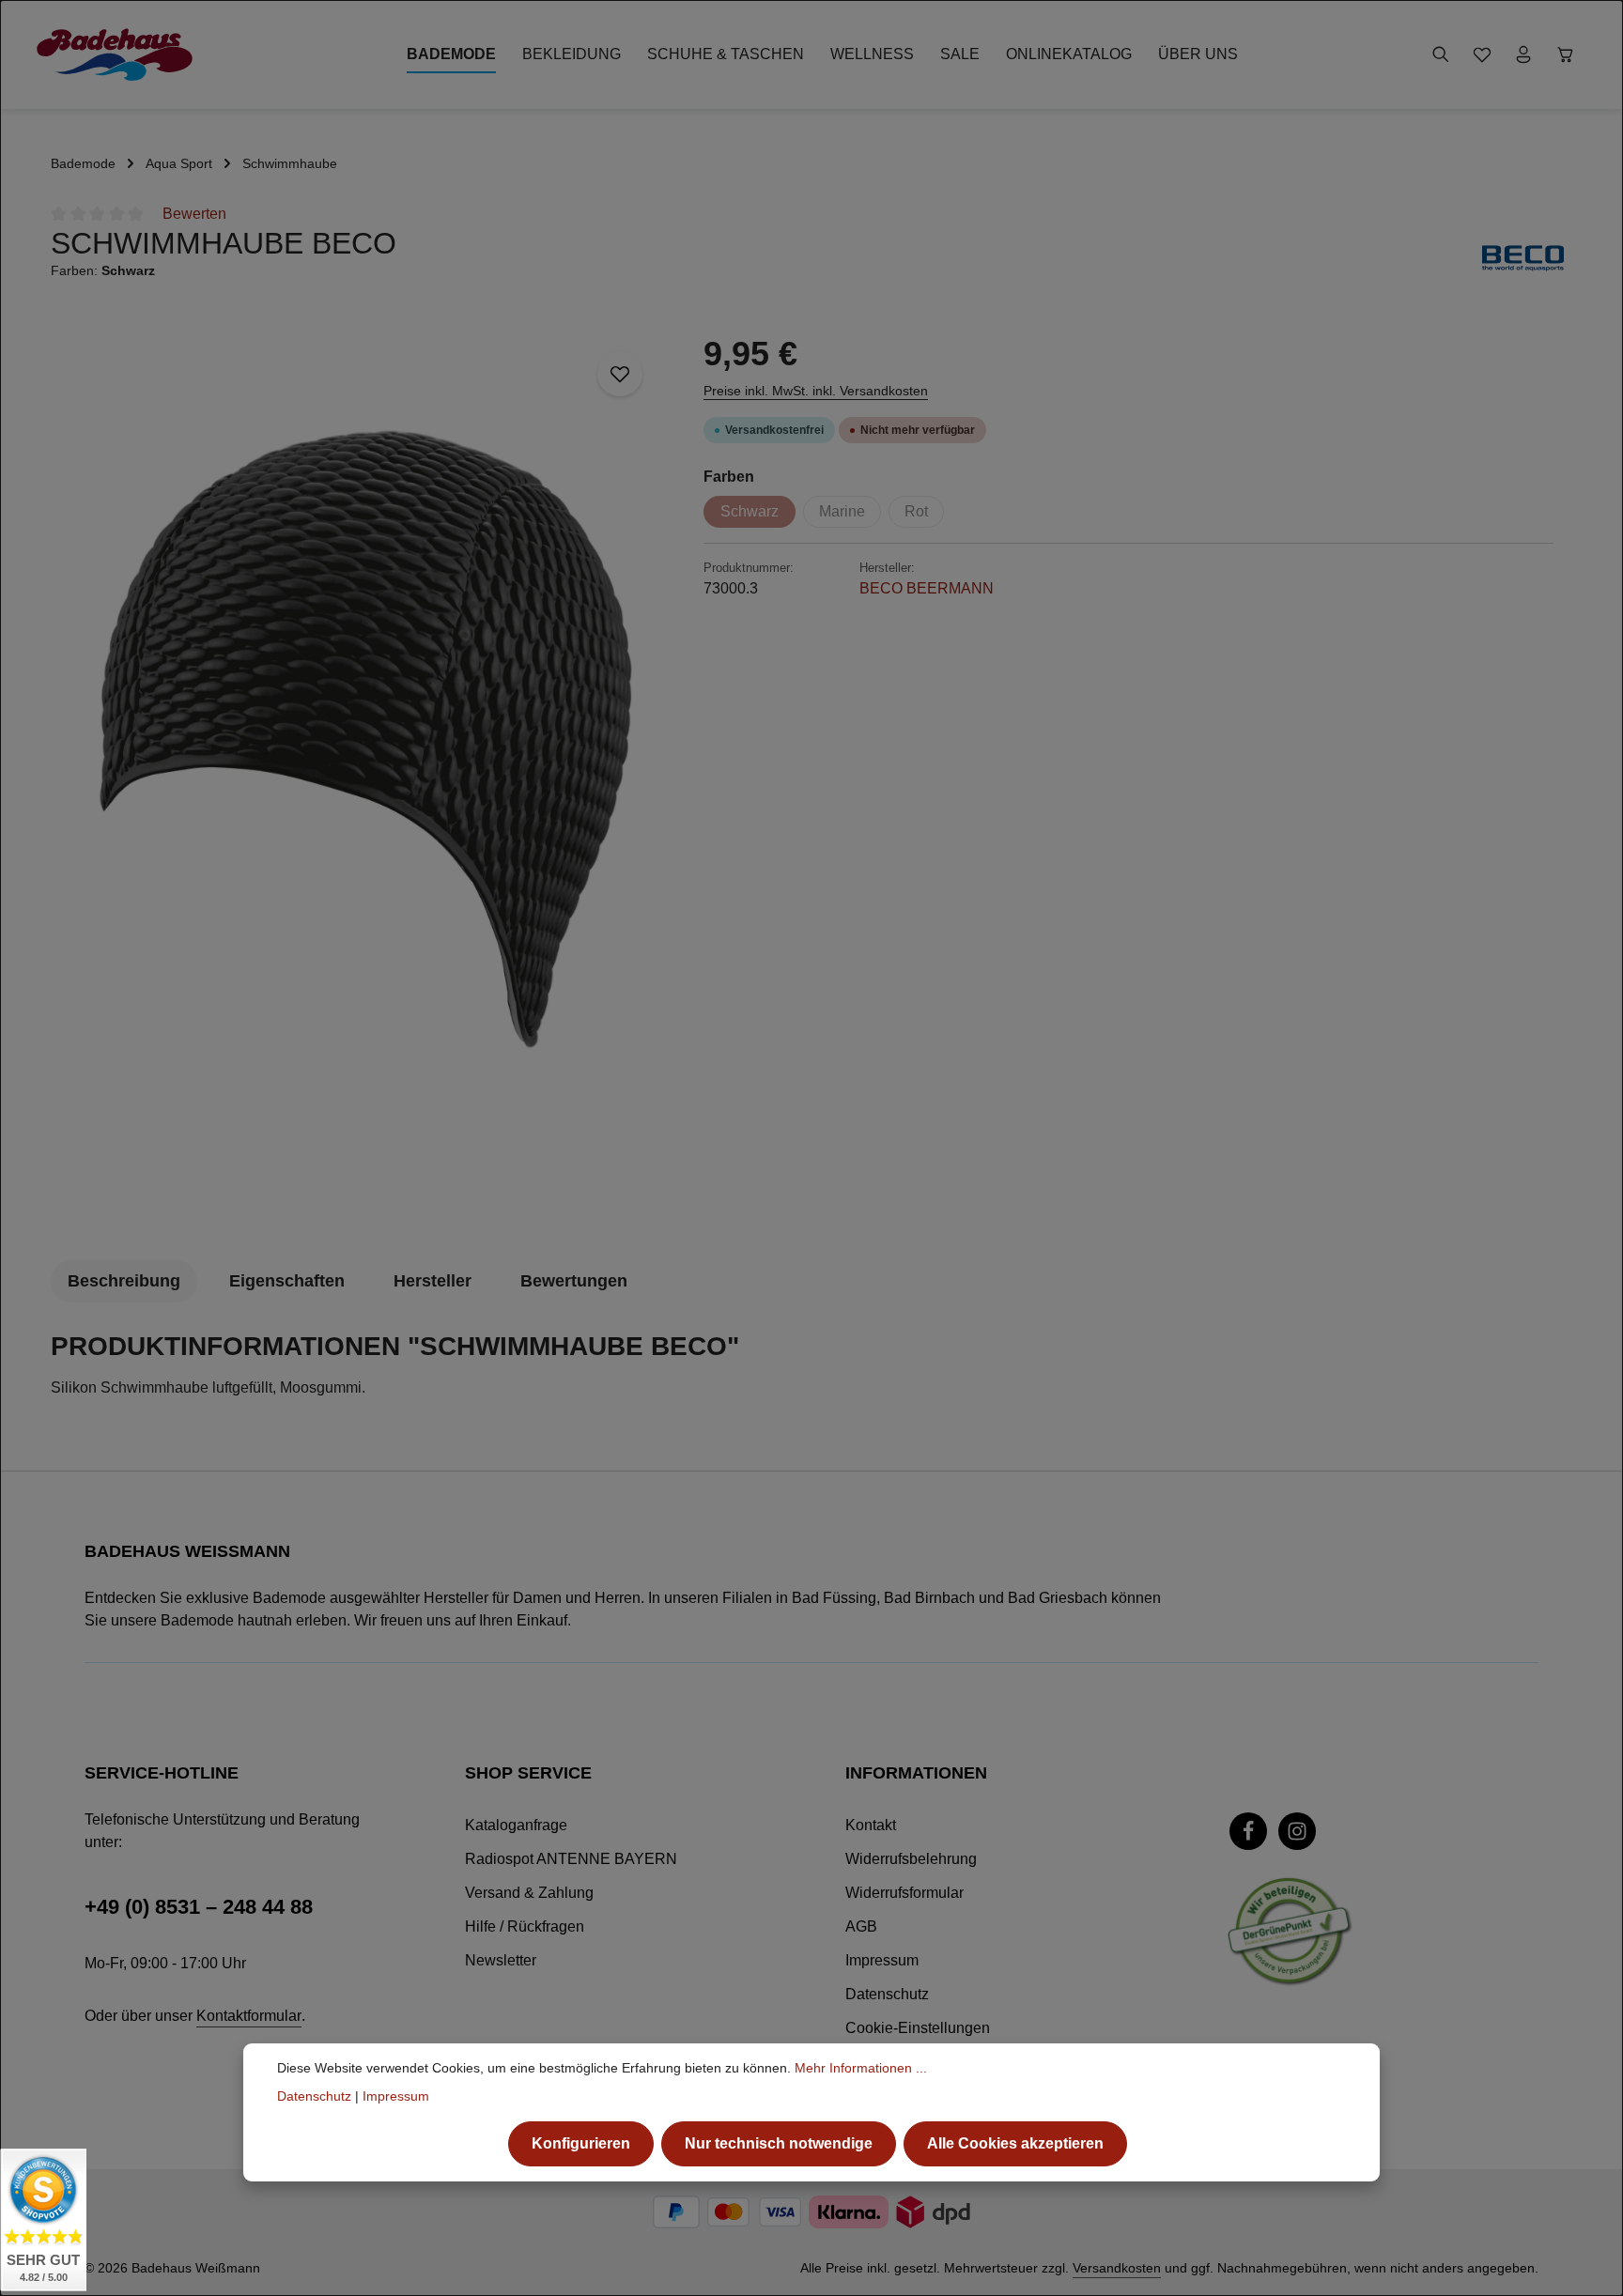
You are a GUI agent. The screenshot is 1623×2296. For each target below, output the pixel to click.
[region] (368, 776)
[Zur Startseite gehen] (115, 54)
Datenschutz (887, 1994)
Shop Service (528, 1773)
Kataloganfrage (516, 1825)
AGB (861, 1926)
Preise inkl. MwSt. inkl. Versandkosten (816, 391)
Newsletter (501, 1960)
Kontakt (871, 1825)
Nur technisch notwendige (779, 2143)
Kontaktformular (249, 2016)
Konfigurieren (581, 2143)
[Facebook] (1248, 1831)
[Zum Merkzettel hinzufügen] (620, 374)
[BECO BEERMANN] (1523, 258)
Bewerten (194, 214)
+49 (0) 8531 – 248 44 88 (199, 1907)
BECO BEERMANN (927, 588)
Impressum (882, 1960)
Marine (842, 511)
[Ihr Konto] (1523, 54)
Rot (916, 511)
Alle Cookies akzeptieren (1015, 2143)
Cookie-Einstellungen (918, 2028)
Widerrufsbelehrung (911, 1859)
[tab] (124, 1281)
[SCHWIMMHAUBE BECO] (367, 776)
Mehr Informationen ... (861, 2068)
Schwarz (750, 511)
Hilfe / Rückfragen (525, 1926)
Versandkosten (1117, 2268)
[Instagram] (1297, 1831)
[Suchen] (1441, 54)
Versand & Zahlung (529, 1893)
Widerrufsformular (904, 1893)
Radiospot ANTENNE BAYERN (571, 1859)
